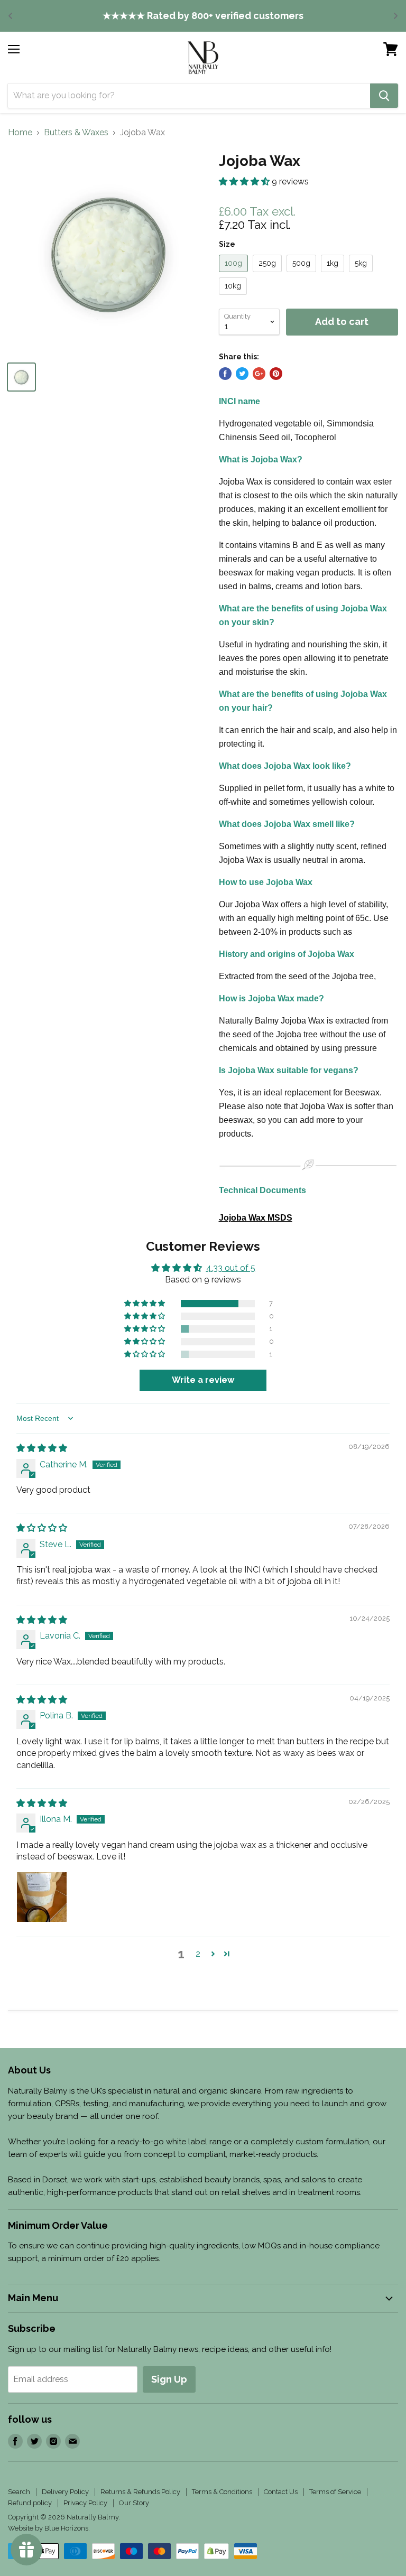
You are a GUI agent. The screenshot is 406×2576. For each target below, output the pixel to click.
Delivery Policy (65, 2492)
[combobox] (189, 96)
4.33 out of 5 (231, 1268)
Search (19, 2492)
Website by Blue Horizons (48, 2528)
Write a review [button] (203, 1380)
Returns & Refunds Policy (140, 2492)
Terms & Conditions (222, 2492)
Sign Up (169, 2379)
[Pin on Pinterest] (276, 374)
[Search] (384, 96)
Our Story (134, 2503)
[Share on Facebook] (225, 374)
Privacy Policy (85, 2503)
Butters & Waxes (76, 133)
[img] (42, 1448)
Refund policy (30, 2503)
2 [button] (198, 1954)
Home (20, 133)
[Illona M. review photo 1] (42, 1897)
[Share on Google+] (259, 374)
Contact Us (281, 2492)
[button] (245, 182)
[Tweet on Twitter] (242, 374)
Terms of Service (335, 2492)
